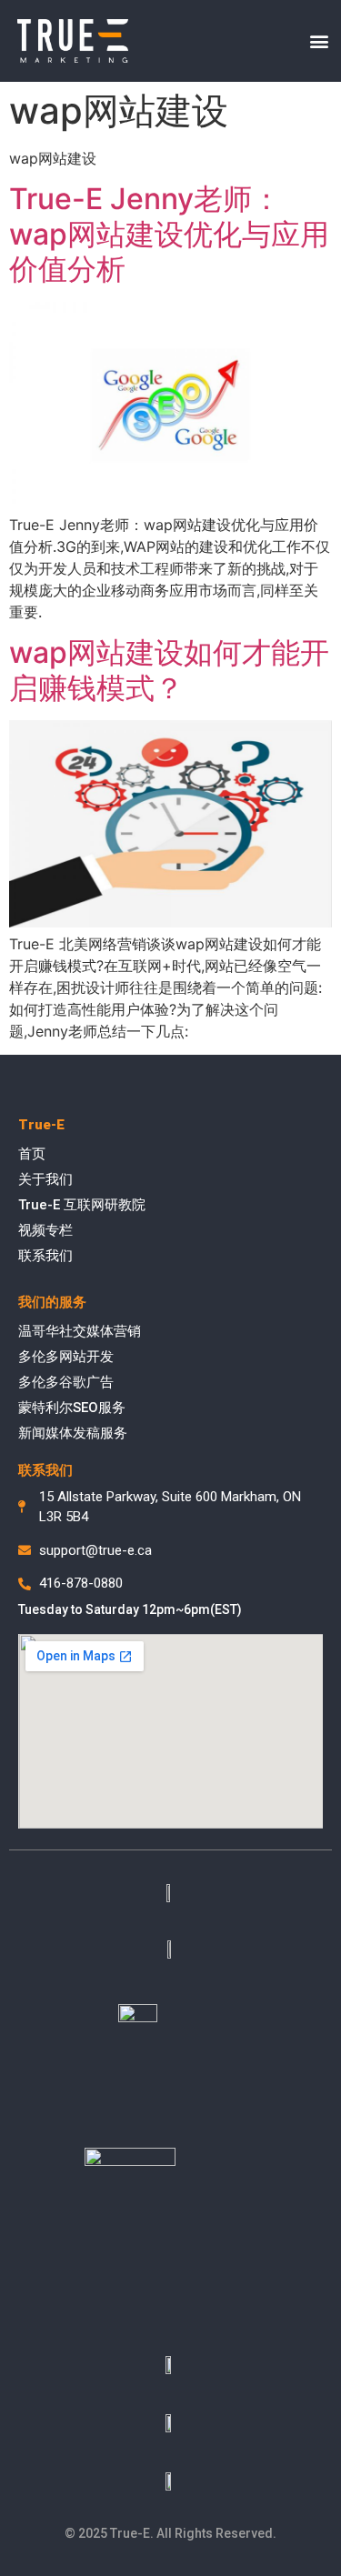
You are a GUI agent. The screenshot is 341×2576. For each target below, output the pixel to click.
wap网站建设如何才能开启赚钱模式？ (169, 670)
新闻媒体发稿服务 (73, 1433)
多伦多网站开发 (66, 1357)
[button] (320, 41)
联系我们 (45, 1256)
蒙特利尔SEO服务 (72, 1408)
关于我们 (45, 1179)
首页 (32, 1154)
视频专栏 (45, 1230)
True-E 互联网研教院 (82, 1205)
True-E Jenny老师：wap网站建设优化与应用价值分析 (169, 234)
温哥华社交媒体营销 (80, 1331)
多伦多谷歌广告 (66, 1382)
